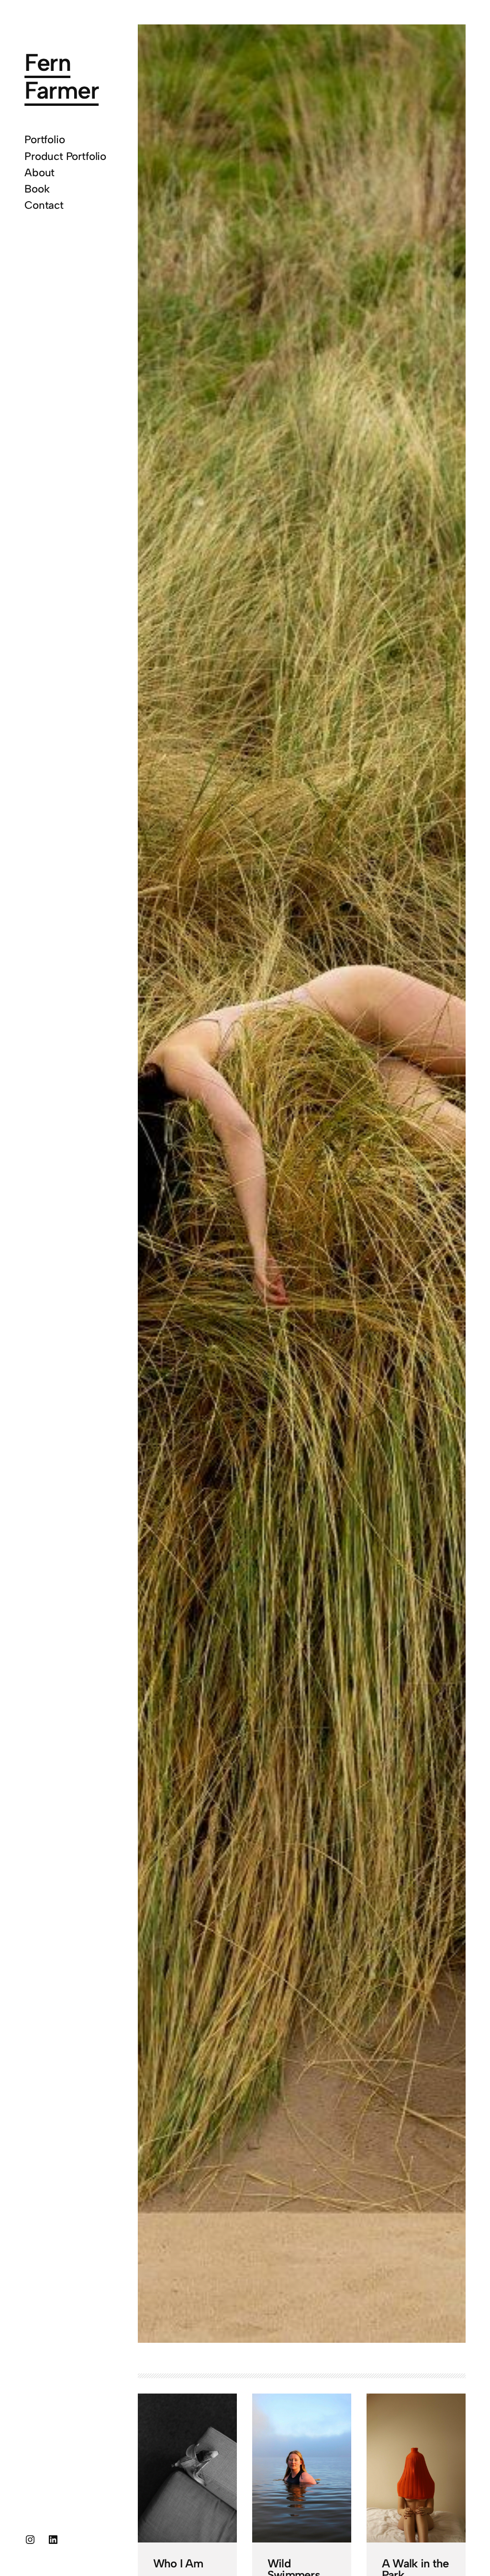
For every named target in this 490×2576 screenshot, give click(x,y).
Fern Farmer (61, 76)
